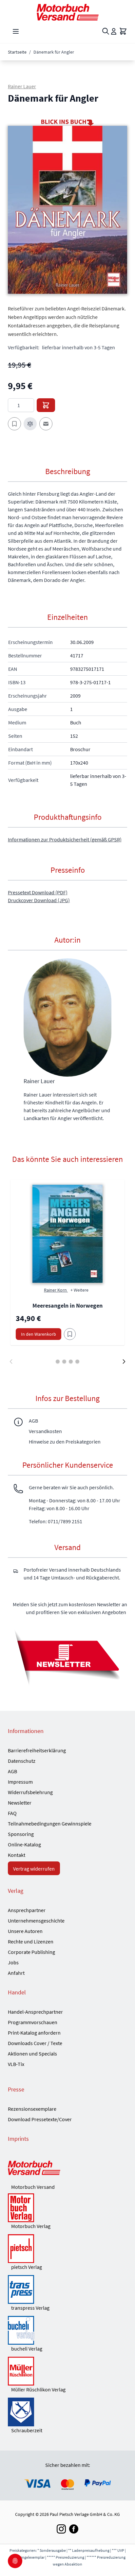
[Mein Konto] (114, 31)
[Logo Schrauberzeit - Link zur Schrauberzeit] (67, 2412)
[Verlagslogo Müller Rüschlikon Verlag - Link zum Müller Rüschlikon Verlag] (67, 2371)
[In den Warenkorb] (46, 405)
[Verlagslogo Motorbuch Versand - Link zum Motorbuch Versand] (67, 2169)
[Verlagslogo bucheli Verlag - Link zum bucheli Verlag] (67, 2330)
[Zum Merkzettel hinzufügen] (14, 424)
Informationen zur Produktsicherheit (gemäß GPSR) (65, 839)
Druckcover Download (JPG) (39, 900)
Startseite (17, 52)
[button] (67, 210)
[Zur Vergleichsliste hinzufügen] (30, 424)
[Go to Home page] (67, 12)
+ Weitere (79, 1290)
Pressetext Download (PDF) (38, 892)
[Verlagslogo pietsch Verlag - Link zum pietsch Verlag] (67, 2249)
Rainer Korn (56, 1290)
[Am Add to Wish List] (70, 1334)
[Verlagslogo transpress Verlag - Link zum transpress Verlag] (67, 2289)
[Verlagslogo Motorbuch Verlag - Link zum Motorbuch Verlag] (67, 2208)
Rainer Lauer (22, 86)
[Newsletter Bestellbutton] (67, 1657)
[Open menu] (16, 31)
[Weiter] (124, 1362)
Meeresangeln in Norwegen (67, 1305)
